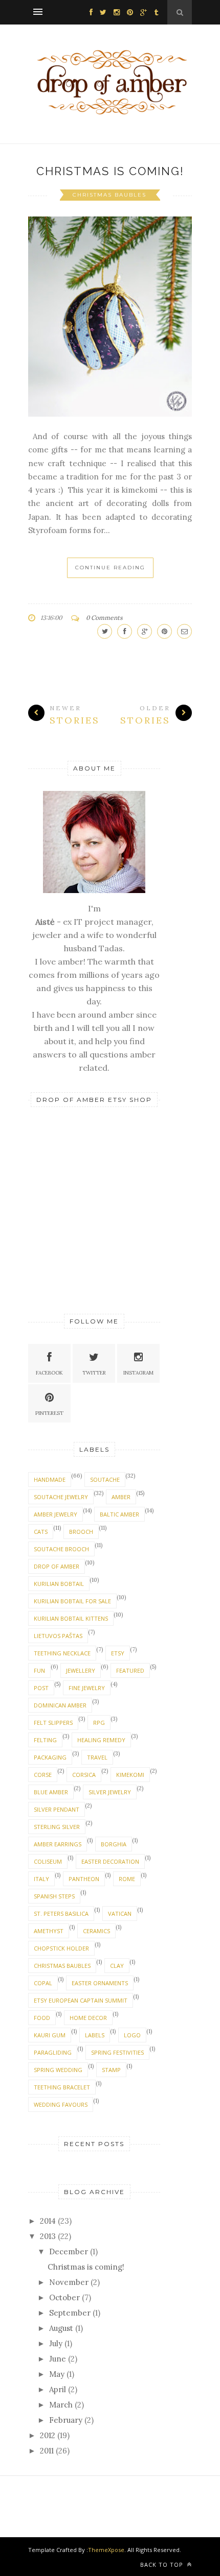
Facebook (49, 1373)
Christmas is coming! (110, 171)
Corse (43, 1775)
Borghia (114, 1844)
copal (43, 1983)
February (66, 2420)
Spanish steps (54, 1896)
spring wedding (58, 2070)
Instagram (138, 1373)
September (70, 2313)
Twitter (94, 1373)
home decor (88, 2018)
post (41, 1688)
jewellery (81, 1670)
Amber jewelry (56, 1514)
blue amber (51, 1792)
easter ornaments (100, 1983)
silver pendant (57, 1809)
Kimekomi (130, 1775)
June (58, 2359)
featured (130, 1670)
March (61, 2405)
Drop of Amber (57, 1566)
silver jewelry (110, 1792)
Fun (39, 1670)
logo (132, 2035)
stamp (111, 2070)
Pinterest (49, 1413)
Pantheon (84, 1879)
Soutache (105, 1479)
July (56, 2343)
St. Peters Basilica (61, 1913)
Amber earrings (58, 1844)
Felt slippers (53, 1723)
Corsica (84, 1775)
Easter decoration (110, 1861)
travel (97, 1757)
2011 (47, 2451)
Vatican (120, 1913)
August (61, 2328)
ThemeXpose (106, 2550)
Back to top (163, 2565)
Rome (127, 1879)
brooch (81, 1532)
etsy (118, 1653)
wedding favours (61, 2104)
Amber (121, 1497)
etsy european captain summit (81, 2000)
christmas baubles (109, 195)
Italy (41, 1879)
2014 (48, 2221)
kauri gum (50, 2035)
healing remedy (101, 1740)
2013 (48, 2236)
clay (117, 1966)
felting (45, 1740)
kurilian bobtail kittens (71, 1618)
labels (95, 2035)
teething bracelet (62, 2087)
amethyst (49, 1931)
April (58, 2389)
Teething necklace (62, 1653)
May (57, 2374)
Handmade (50, 1479)
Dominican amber (60, 1705)
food (42, 2018)
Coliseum (48, 1861)
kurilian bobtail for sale (72, 1601)
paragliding (53, 2052)
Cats (41, 1532)
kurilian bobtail (59, 1584)
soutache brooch (61, 1549)
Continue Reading (110, 568)
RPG (99, 1723)
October (64, 2297)
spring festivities (117, 2052)
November (69, 2282)
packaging (50, 1757)
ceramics (96, 1931)
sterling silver (57, 1827)
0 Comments (104, 618)
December (69, 2252)
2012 (48, 2435)
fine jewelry (87, 1688)
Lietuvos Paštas (58, 1636)
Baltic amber (119, 1514)
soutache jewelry (61, 1497)
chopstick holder (61, 1948)
